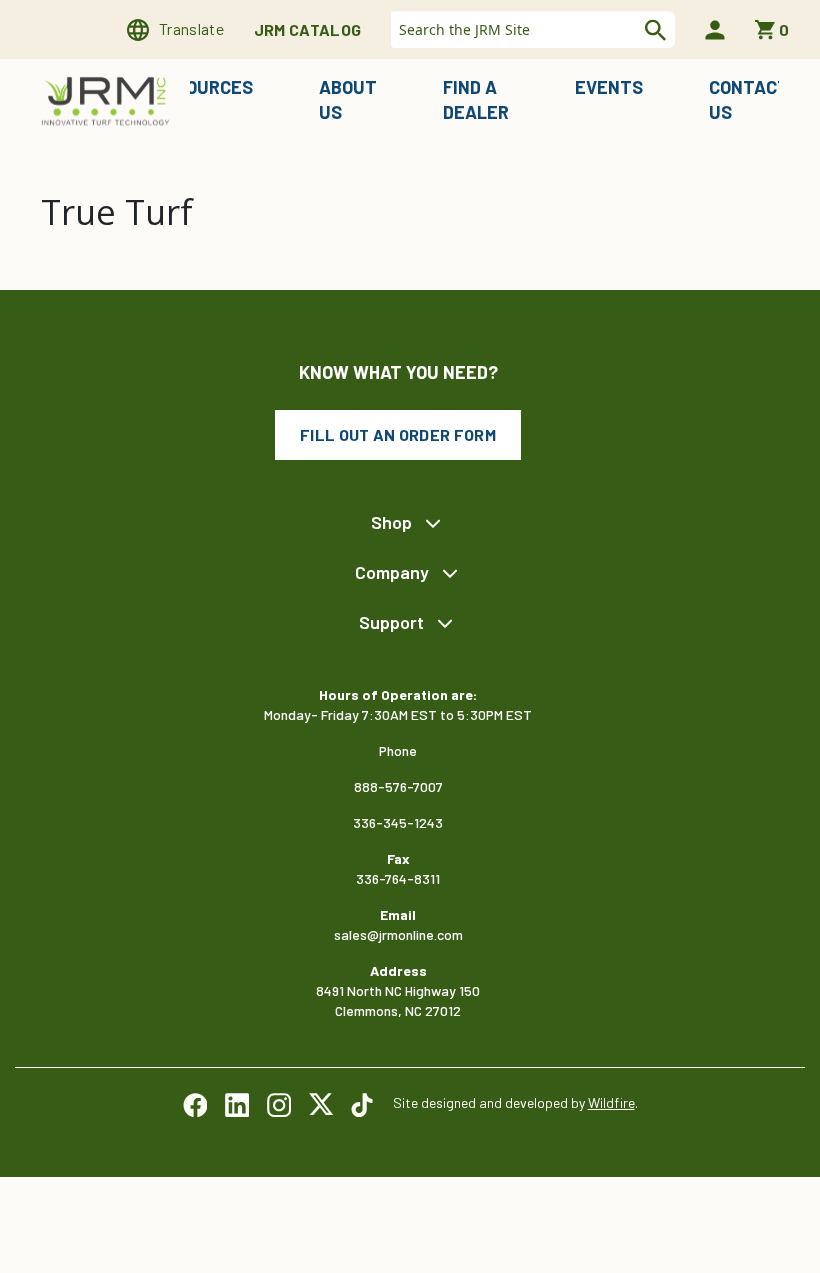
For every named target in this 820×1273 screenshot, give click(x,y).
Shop (391, 522)
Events (609, 87)
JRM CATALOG (308, 29)
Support (391, 622)
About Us (348, 99)
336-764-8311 (398, 878)
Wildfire (611, 1102)
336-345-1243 (398, 822)
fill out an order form (398, 434)
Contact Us (749, 99)
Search (653, 30)
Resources (203, 87)
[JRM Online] (107, 99)
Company (392, 572)
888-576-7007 (398, 786)
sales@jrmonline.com (398, 934)
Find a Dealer (476, 99)
